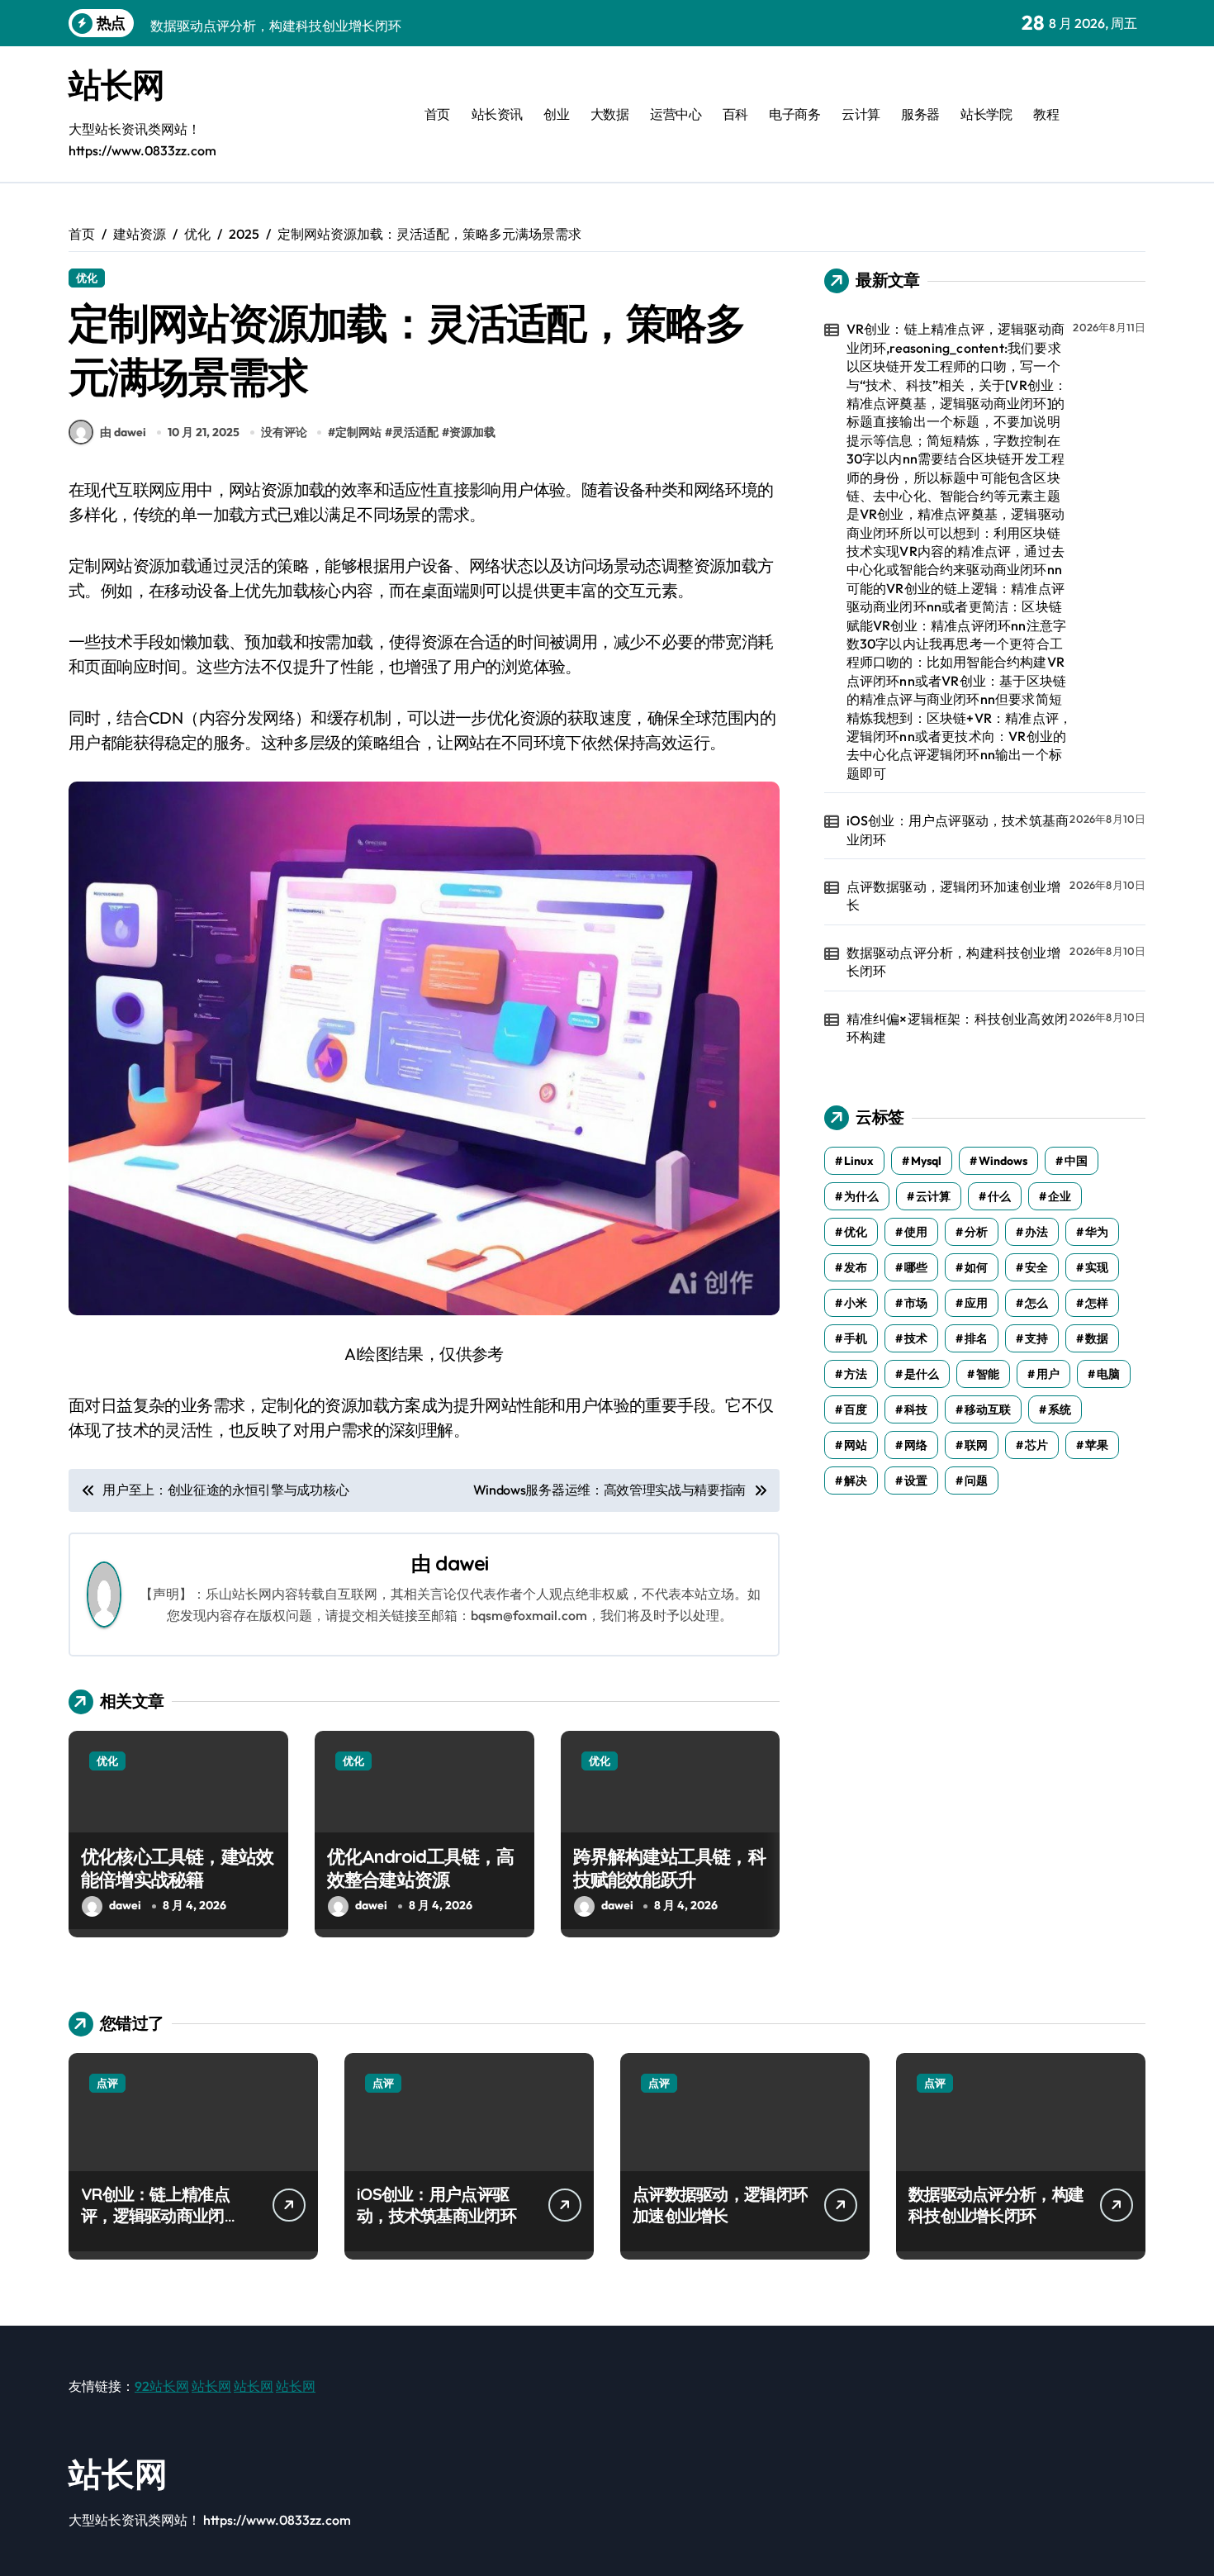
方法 (856, 1374)
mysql (926, 1161)
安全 (1036, 1267)
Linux (859, 1161)
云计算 (861, 114)
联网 (976, 1445)
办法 (1036, 1232)
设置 (916, 1480)
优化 (87, 278)
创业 (556, 114)
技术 (916, 1338)
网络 (916, 1445)
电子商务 (794, 114)
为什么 (861, 1196)
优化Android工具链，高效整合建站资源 (421, 1868)
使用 (916, 1232)
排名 (976, 1338)
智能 (988, 1374)
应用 (976, 1303)
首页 (437, 114)
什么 (999, 1196)
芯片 (1036, 1445)
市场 (916, 1303)
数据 (1097, 1338)
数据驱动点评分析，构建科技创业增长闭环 (953, 962)
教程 (1046, 114)
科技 (916, 1409)
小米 (856, 1303)
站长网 (116, 84)
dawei (462, 1563)
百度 (856, 1409)
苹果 (1097, 1445)
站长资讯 (497, 114)
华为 (1097, 1232)
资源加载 (472, 432)
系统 (1060, 1409)
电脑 (1108, 1374)
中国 (1076, 1161)
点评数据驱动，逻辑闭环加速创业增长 (953, 896)
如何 (976, 1267)
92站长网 (162, 2386)
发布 (856, 1267)
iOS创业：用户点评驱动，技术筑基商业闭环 (958, 829)
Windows (1003, 1161)
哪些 (916, 1267)
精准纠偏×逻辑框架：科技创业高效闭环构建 (957, 1028)
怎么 (1036, 1303)
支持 (1036, 1338)
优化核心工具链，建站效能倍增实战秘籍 (177, 1868)
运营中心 (676, 114)
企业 (1060, 1196)
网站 (856, 1445)
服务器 (920, 114)
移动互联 (988, 1409)
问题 (976, 1480)
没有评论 (284, 432)
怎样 (1097, 1303)
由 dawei (123, 432)
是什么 (922, 1374)
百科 (735, 114)
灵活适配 (415, 432)
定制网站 (358, 432)
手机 (856, 1338)
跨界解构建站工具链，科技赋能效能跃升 (669, 1868)
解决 (856, 1480)
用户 (1048, 1374)
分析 (976, 1232)
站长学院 (986, 114)
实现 (1097, 1267)
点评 (107, 2083)
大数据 (610, 114)
